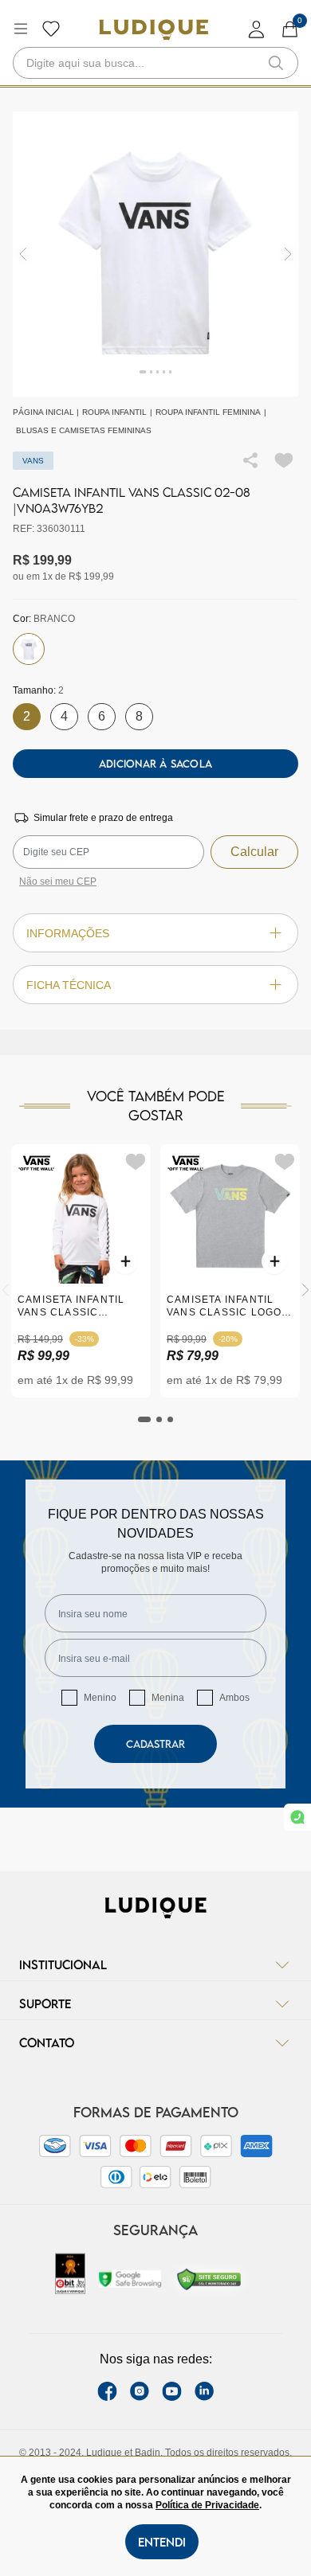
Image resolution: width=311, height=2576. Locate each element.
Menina (168, 1698)
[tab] (144, 1419)
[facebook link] (107, 2391)
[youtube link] (172, 2391)
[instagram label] (140, 2391)
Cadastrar (155, 1744)
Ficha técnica (69, 985)
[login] (257, 29)
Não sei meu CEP (58, 881)
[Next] (305, 1290)
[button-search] (276, 63)
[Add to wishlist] (284, 460)
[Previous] (6, 1290)
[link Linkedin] (204, 2391)
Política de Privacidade (207, 2505)
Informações (68, 933)
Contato (47, 2042)
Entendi (162, 2542)
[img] (288, 254)
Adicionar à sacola (155, 764)
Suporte (45, 2003)
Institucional (63, 1964)
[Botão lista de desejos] (51, 29)
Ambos (234, 1698)
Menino (100, 1698)
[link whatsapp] (297, 1817)
